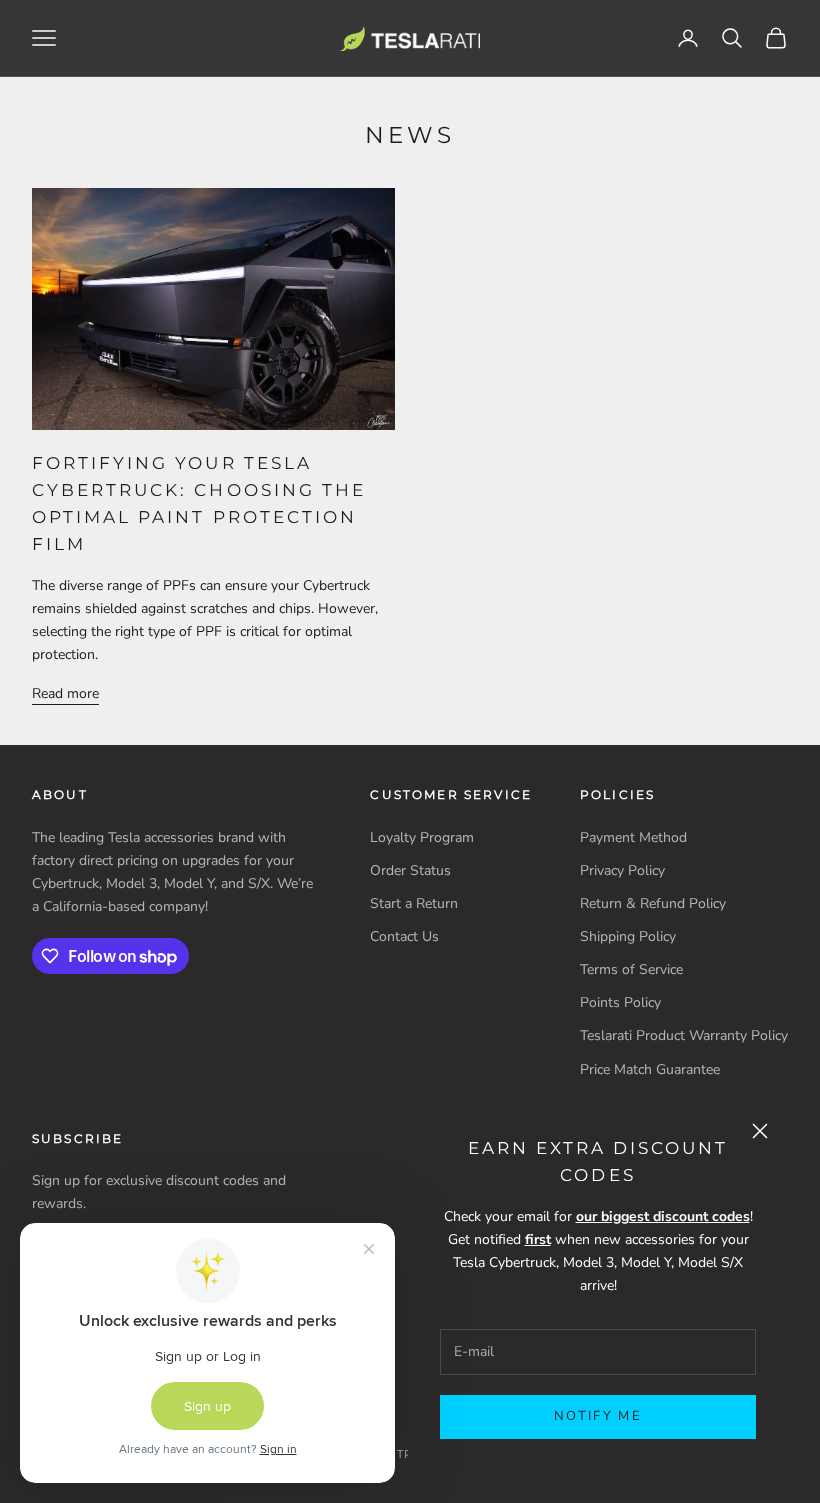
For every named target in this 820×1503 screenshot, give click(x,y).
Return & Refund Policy (653, 903)
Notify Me (598, 1416)
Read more (65, 693)
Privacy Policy (622, 870)
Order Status (410, 870)
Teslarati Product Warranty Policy (684, 1035)
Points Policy (620, 1002)
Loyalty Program (422, 837)
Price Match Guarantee (650, 1069)
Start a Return (414, 903)
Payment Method (633, 837)
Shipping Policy (628, 936)
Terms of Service (631, 969)
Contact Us (404, 936)
